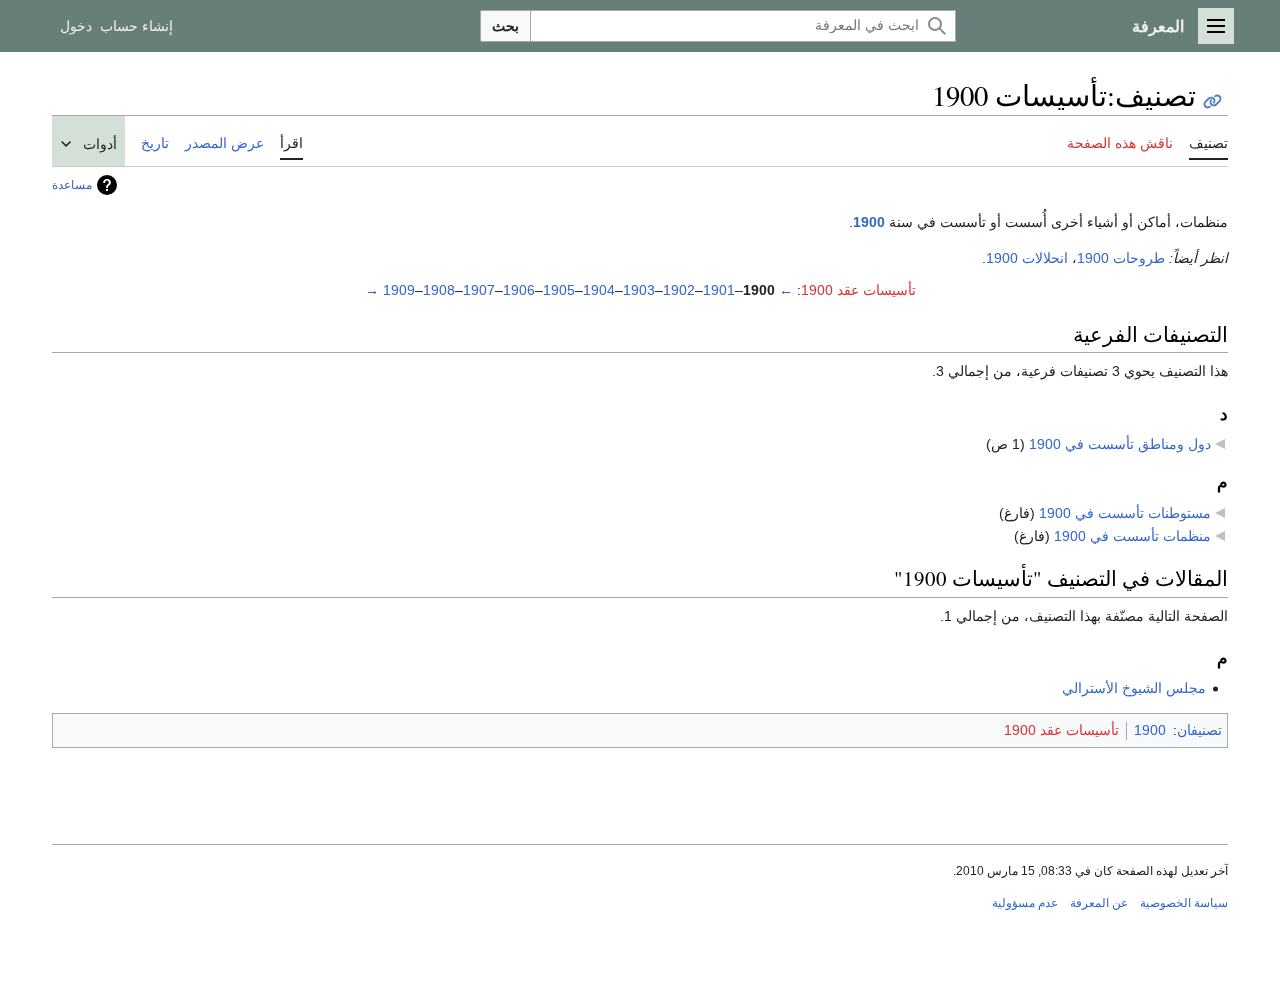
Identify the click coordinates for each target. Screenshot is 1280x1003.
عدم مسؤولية (1025, 903)
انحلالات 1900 (1027, 258)
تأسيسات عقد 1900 (858, 290)
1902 (679, 290)
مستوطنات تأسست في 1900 (1125, 513)
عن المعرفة (1099, 903)
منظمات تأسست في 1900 (1132, 536)
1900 (869, 222)
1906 (519, 290)
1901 (719, 290)
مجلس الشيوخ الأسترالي (1134, 688)
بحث (505, 26)
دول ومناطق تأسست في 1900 (1120, 444)
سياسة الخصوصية (1184, 903)
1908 (439, 290)
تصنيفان (1199, 730)
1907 (479, 290)
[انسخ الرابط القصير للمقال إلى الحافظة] (1212, 101)
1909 (399, 290)
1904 (599, 290)
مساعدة (72, 185)
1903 (639, 290)
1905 (559, 290)
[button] (1216, 26)
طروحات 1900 (1121, 258)
